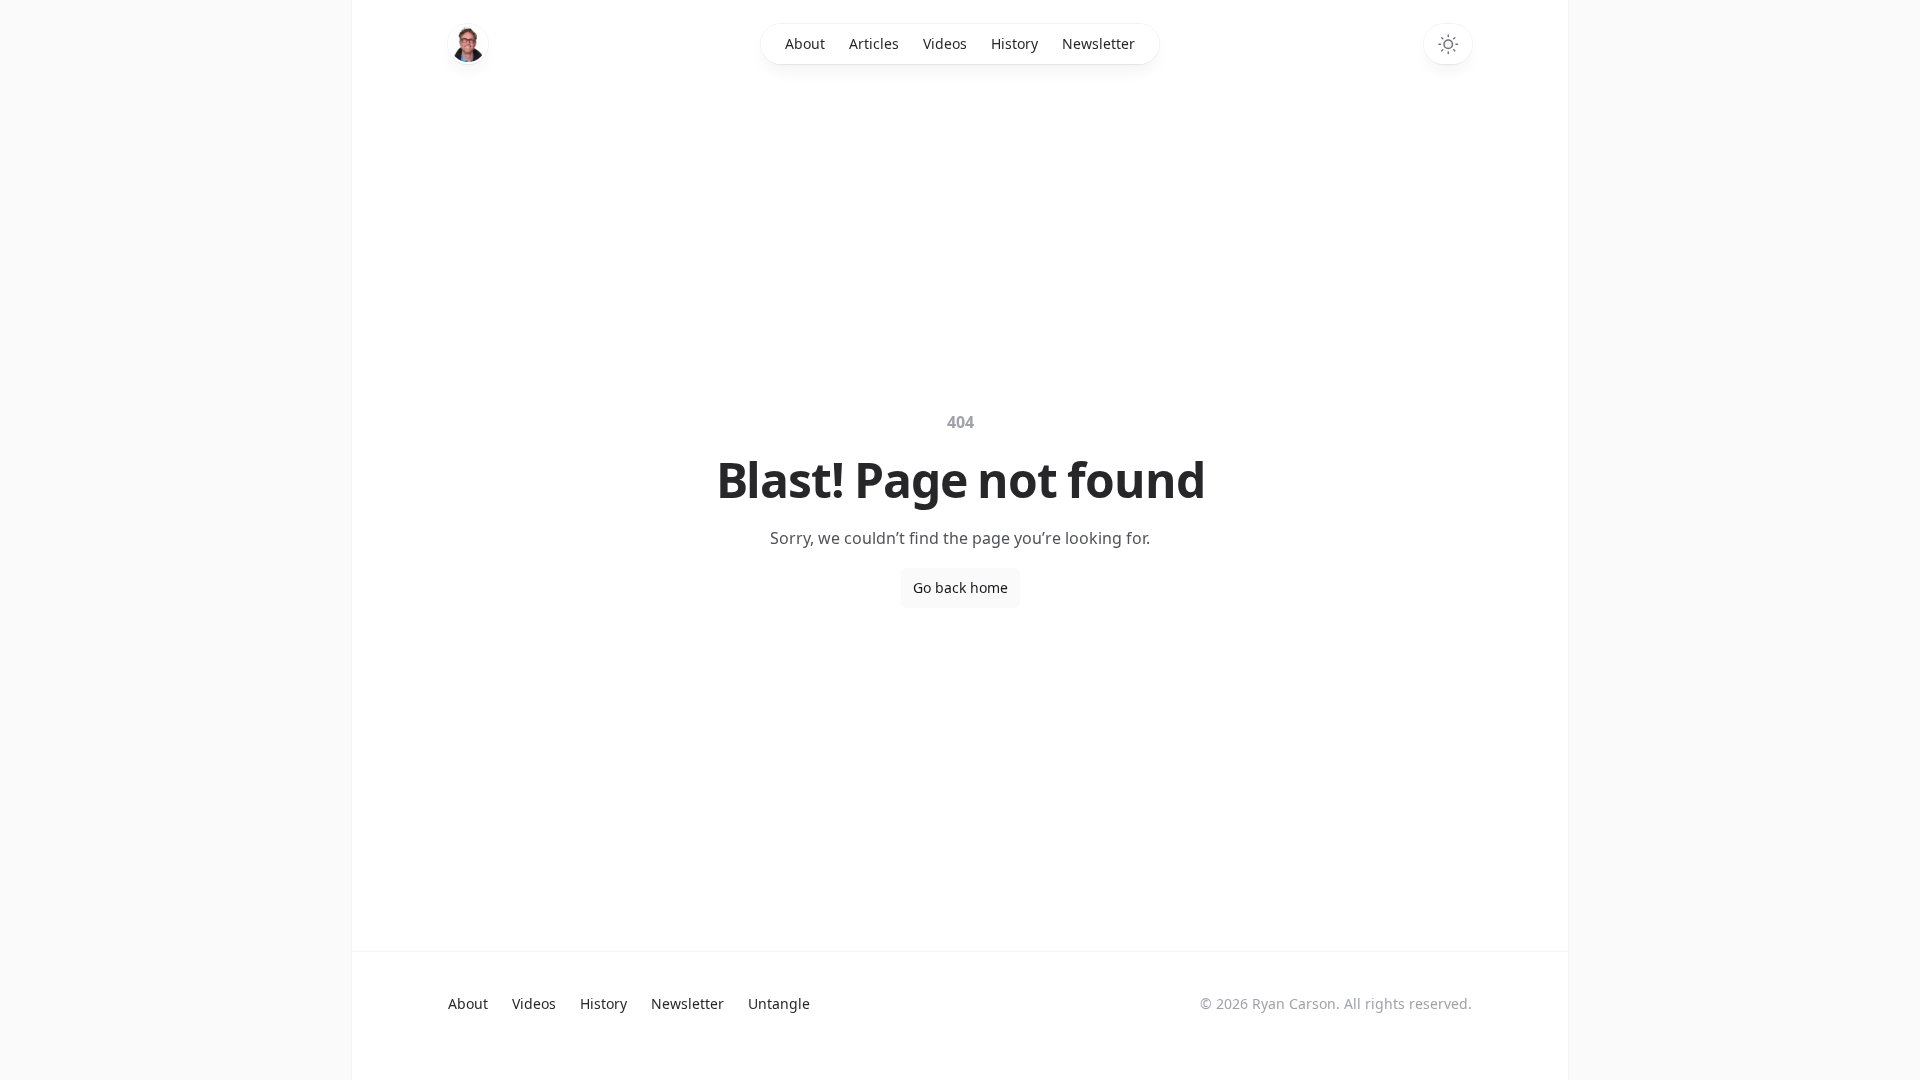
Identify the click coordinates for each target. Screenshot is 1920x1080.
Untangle (779, 1003)
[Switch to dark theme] (1448, 44)
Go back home (960, 587)
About (805, 43)
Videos (945, 43)
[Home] (468, 44)
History (1014, 43)
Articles (874, 43)
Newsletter (1098, 43)
